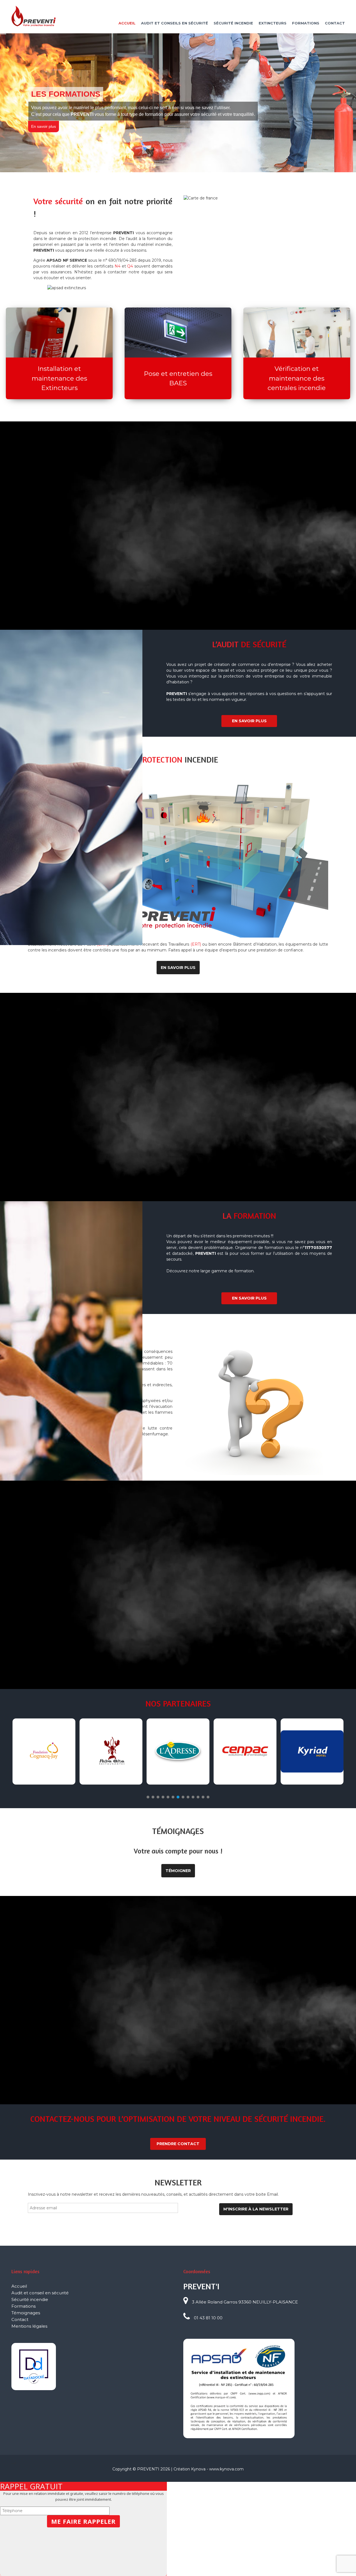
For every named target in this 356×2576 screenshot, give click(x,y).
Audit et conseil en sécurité (40, 2293)
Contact (335, 23)
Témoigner (178, 1871)
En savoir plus (39, 130)
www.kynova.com (226, 2469)
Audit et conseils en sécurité (175, 23)
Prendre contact (178, 2144)
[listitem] (166, 840)
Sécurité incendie (233, 23)
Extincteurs (273, 23)
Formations (306, 23)
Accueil (127, 23)
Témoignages (26, 2313)
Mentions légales (29, 2326)
